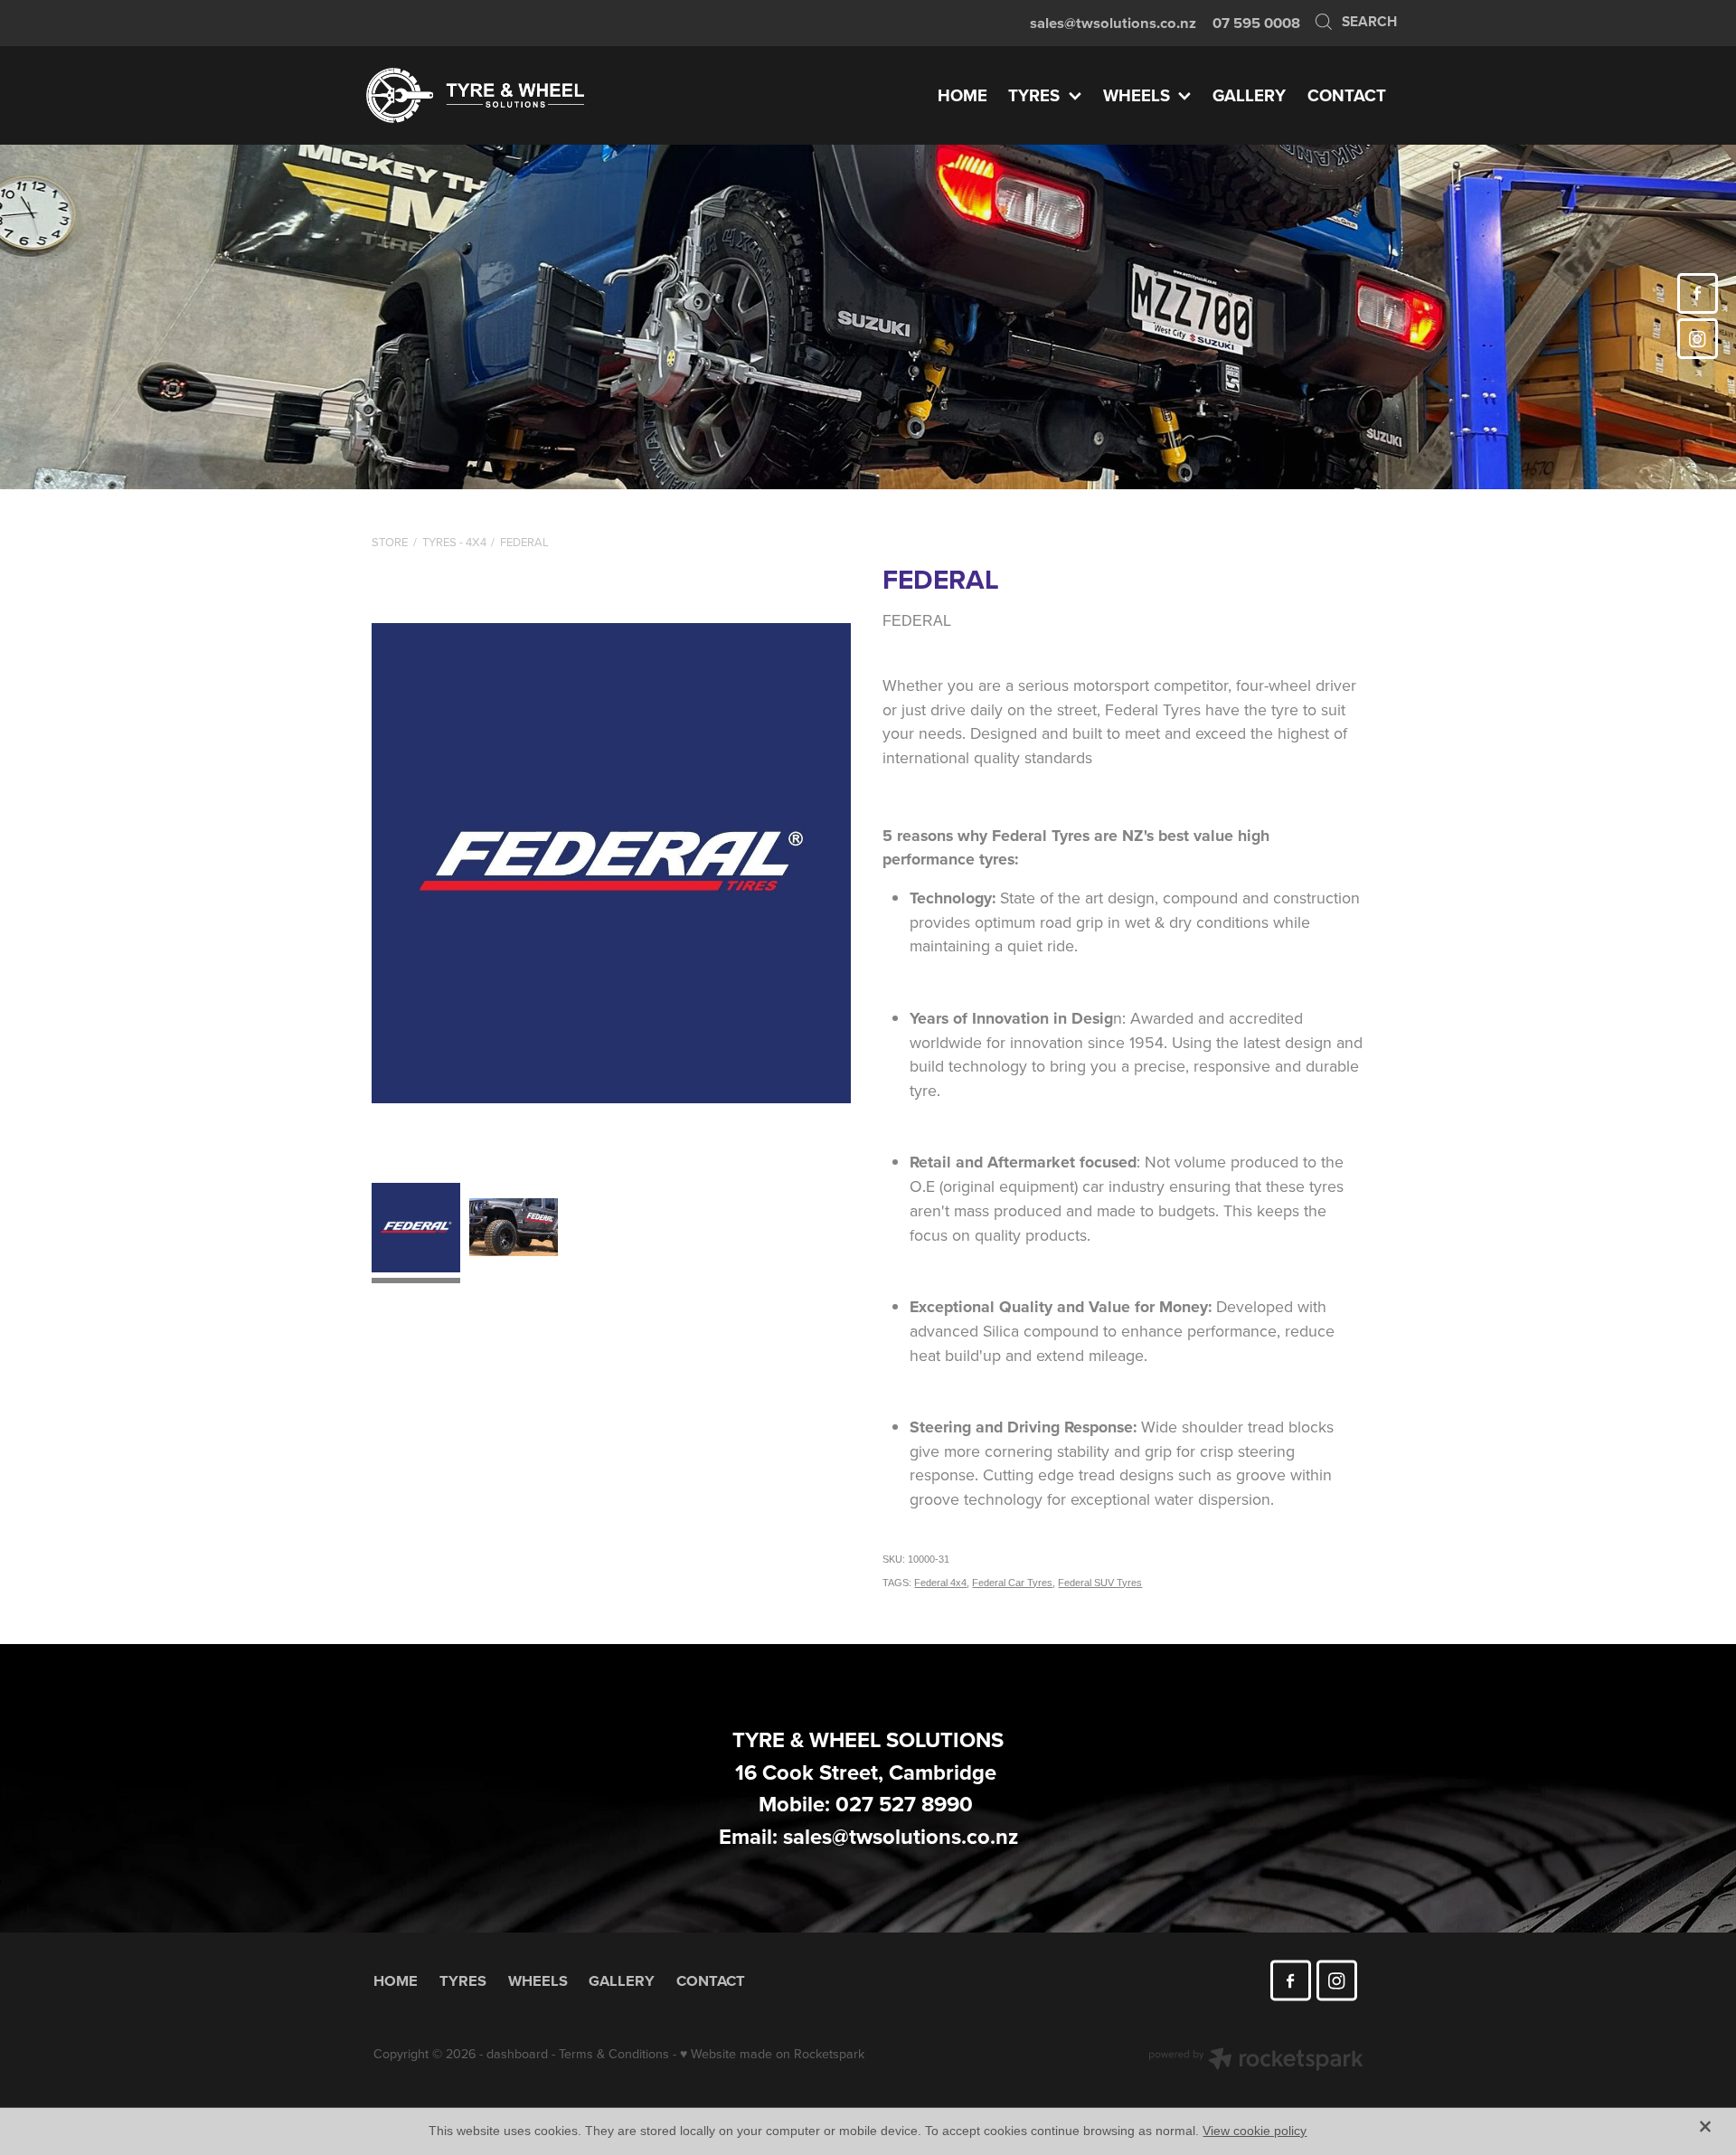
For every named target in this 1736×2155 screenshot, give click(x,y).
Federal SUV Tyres (1100, 1583)
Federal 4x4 (940, 1583)
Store (390, 542)
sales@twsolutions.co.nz (1113, 23)
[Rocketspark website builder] (1256, 2061)
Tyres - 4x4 (454, 542)
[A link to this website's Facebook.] (1698, 293)
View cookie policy (1255, 2131)
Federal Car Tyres (1012, 1583)
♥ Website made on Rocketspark (772, 2054)
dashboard (517, 2054)
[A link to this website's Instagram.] (1698, 339)
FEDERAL (524, 542)
